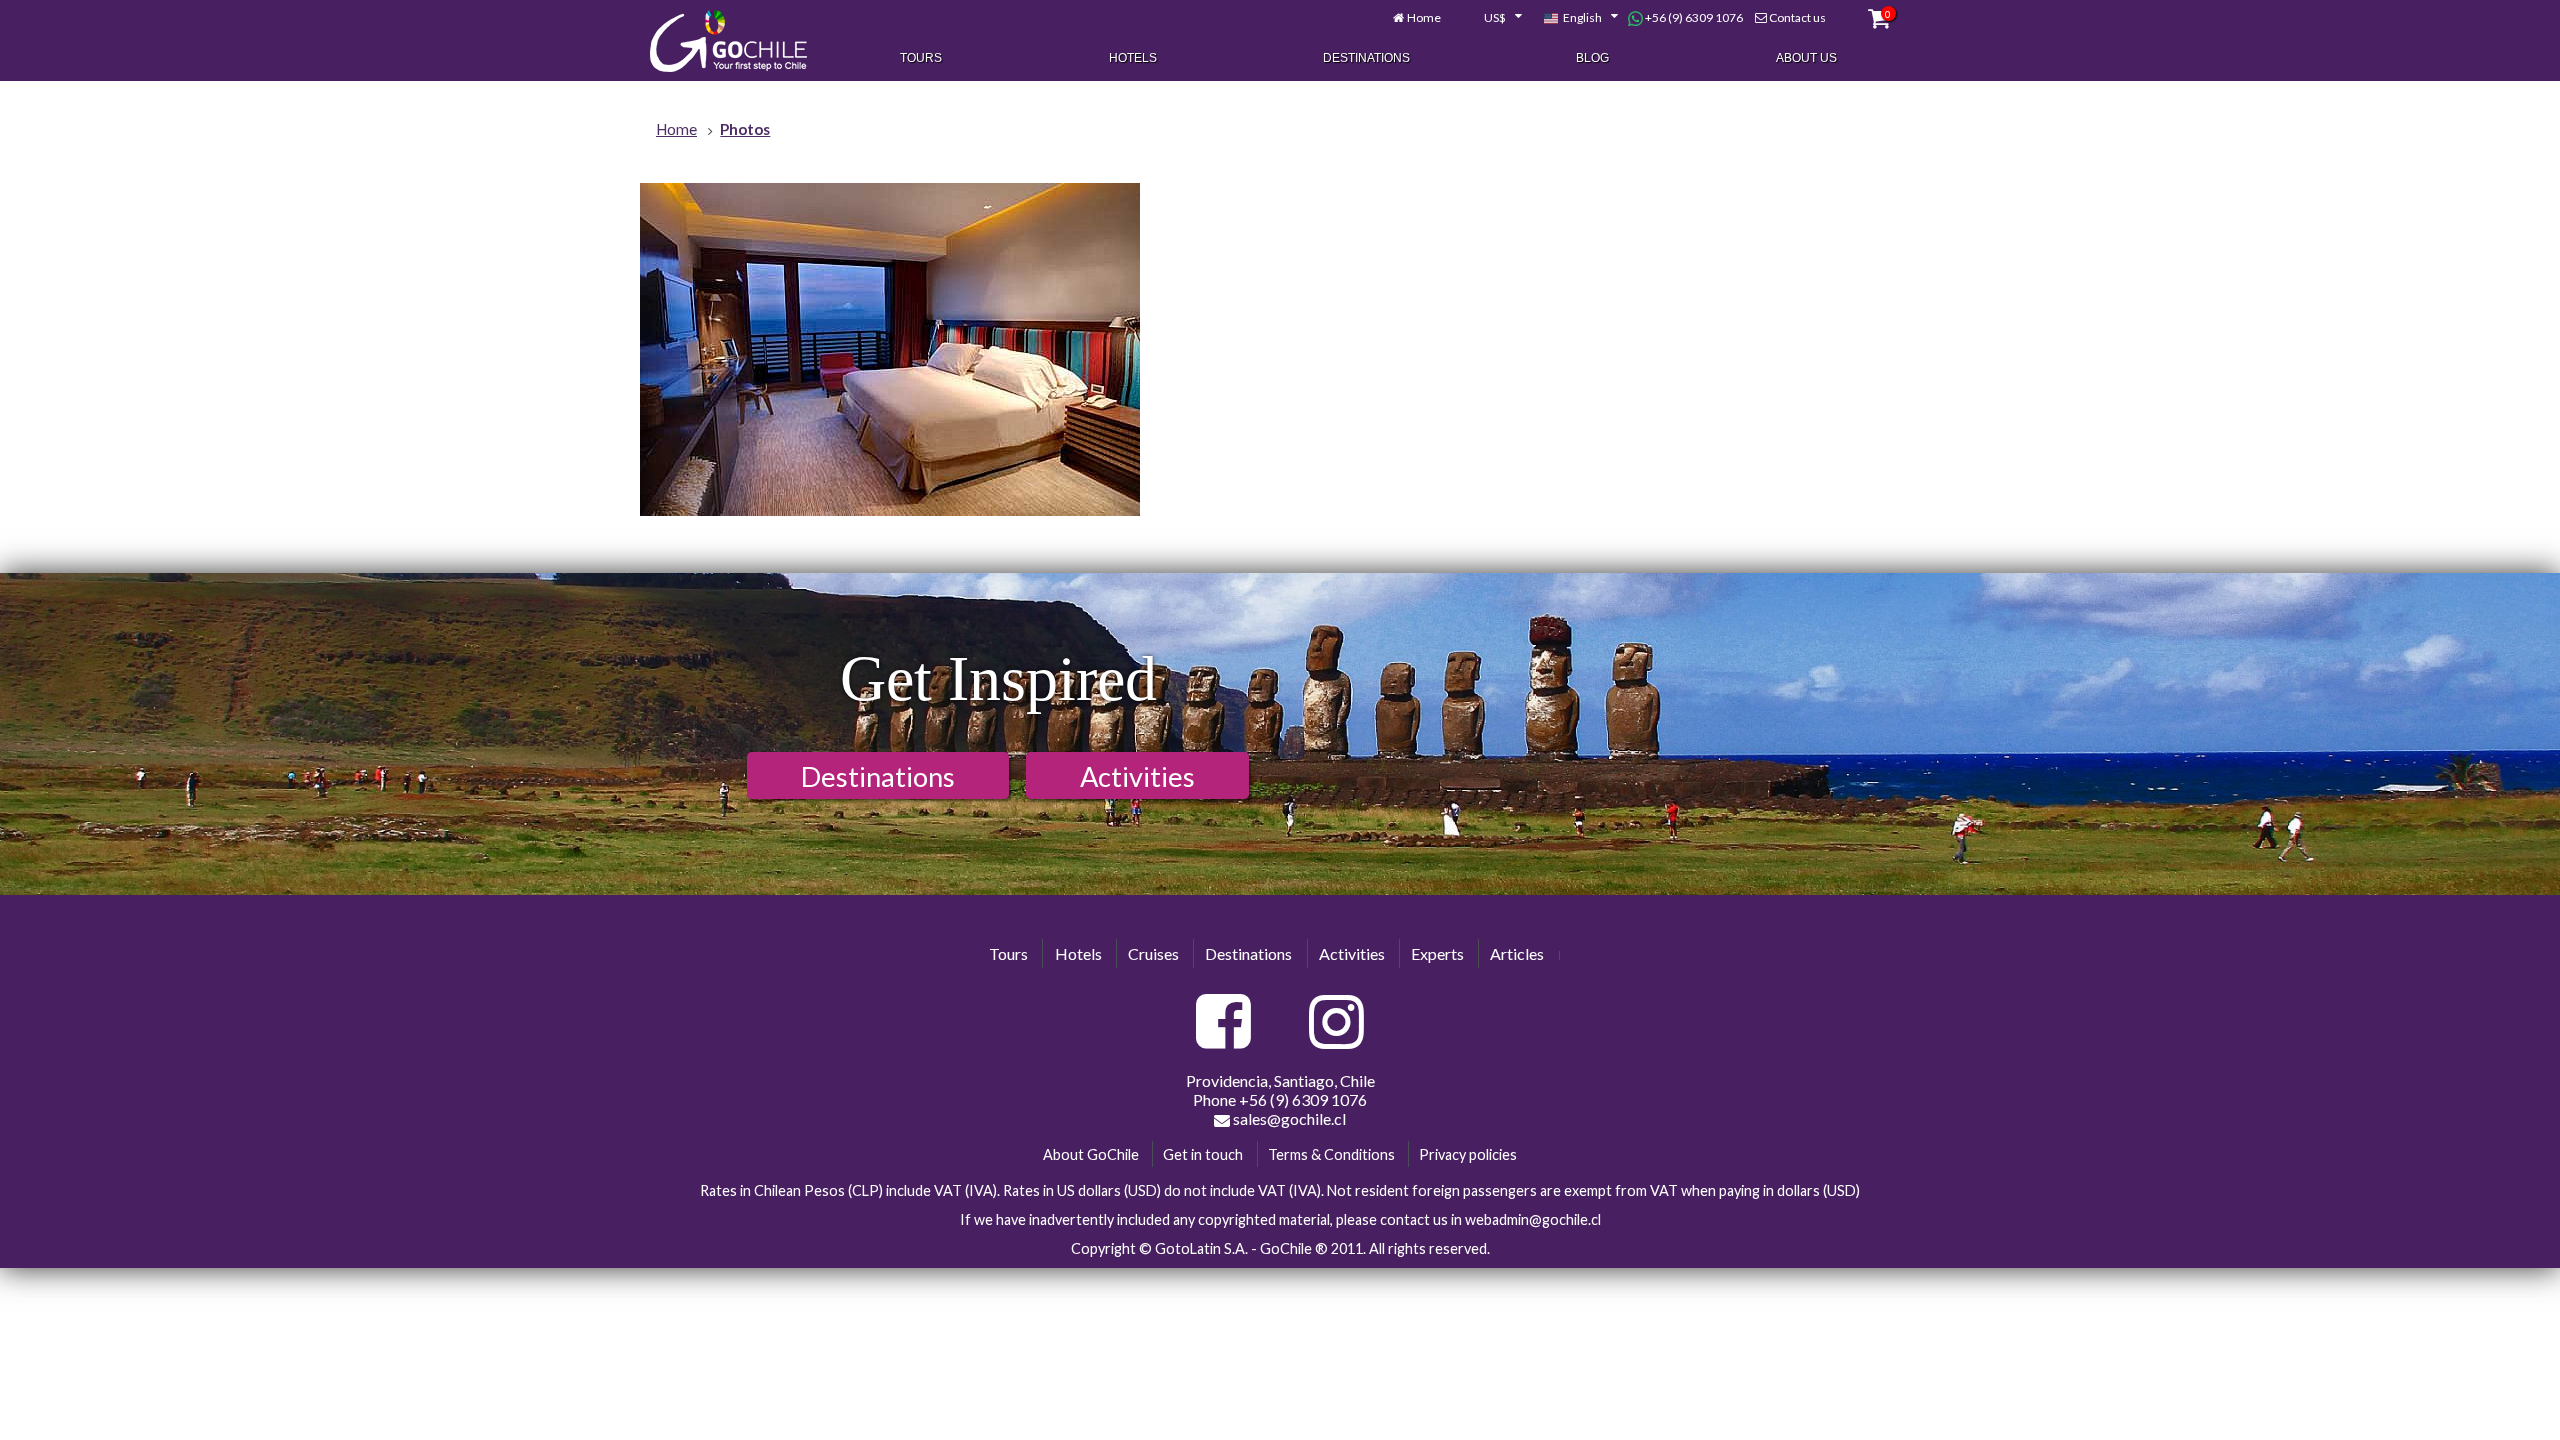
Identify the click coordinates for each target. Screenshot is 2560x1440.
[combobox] (1492, 18)
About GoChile (1091, 1154)
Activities (1137, 776)
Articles (1517, 953)
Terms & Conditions (1331, 1154)
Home (1424, 17)
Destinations (1366, 58)
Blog (1592, 58)
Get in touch (1203, 1154)
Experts (1437, 953)
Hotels (1133, 58)
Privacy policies (1468, 1154)
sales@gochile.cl (1288, 1118)
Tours (921, 58)
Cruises (1153, 953)
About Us (1806, 58)
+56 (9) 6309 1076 (1693, 17)
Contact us (1797, 17)
